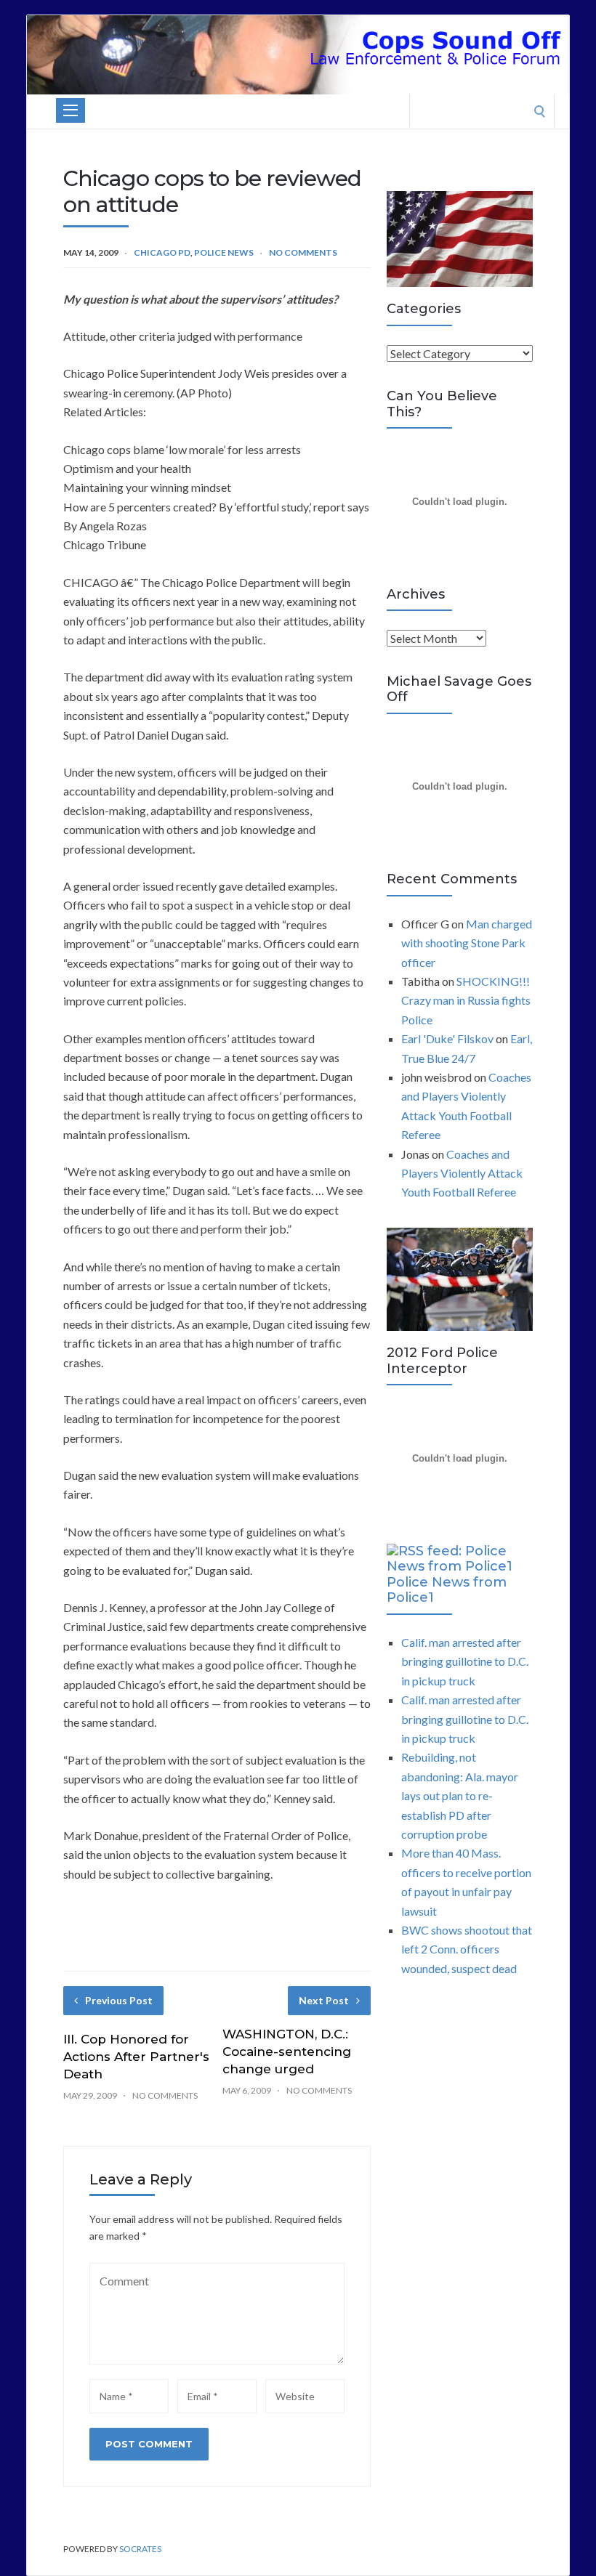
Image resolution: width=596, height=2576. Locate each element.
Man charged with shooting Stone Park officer (467, 943)
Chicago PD (162, 252)
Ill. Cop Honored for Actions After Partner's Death (136, 2057)
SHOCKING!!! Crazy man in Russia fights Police (466, 1000)
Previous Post (119, 2000)
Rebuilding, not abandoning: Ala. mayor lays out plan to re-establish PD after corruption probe (460, 1795)
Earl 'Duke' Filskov (447, 1038)
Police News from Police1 (447, 1590)
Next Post (324, 2000)
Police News (224, 252)
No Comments (303, 252)
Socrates (140, 2549)
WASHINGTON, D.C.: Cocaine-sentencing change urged (287, 2052)
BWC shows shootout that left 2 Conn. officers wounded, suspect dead (467, 1949)
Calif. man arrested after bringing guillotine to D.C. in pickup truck (465, 1661)
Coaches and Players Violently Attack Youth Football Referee (462, 1173)
